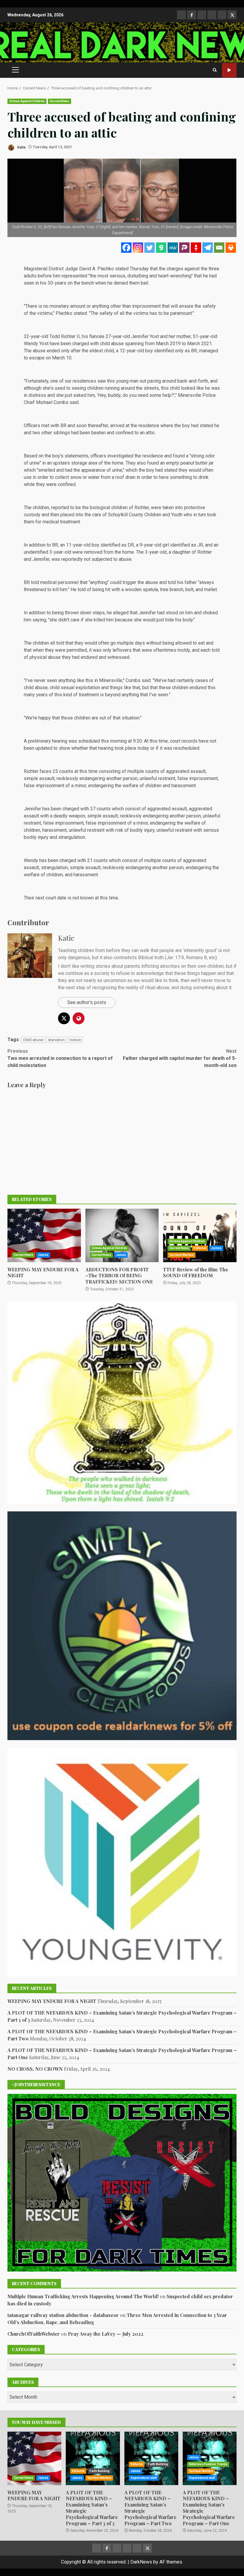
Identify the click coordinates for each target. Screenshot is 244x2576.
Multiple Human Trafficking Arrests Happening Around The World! (83, 2296)
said (146, 680)
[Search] (215, 70)
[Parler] (184, 248)
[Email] (219, 248)
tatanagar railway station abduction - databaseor (63, 2315)
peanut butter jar (197, 463)
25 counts (63, 771)
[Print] (231, 248)
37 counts (100, 809)
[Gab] (161, 248)
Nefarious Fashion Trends (208, 2464)
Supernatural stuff (144, 2478)
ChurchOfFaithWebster (34, 2334)
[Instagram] (138, 248)
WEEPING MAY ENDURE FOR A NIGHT (44, 1235)
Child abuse (33, 1040)
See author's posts (87, 1002)
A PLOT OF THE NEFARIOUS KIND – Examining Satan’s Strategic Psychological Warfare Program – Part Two (151, 2458)
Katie (21, 147)
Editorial (200, 1248)
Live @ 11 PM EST (229, 70)
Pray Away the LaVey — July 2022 (106, 2334)
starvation (56, 1040)
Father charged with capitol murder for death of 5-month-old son (180, 1058)
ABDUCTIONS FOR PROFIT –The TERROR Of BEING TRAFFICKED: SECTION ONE (122, 1235)
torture (75, 1040)
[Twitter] (150, 248)
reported (60, 508)
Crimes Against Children (27, 101)
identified (164, 351)
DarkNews (141, 2562)
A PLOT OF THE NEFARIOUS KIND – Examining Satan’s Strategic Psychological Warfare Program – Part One (209, 2508)
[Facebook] (126, 248)
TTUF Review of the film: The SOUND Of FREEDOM (200, 1235)
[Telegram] (208, 248)
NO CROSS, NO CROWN (35, 2069)
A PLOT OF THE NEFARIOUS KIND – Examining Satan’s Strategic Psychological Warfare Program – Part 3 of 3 (93, 2458)
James (43, 1255)
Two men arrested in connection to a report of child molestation (60, 1058)
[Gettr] (196, 248)
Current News (59, 101)
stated (80, 313)
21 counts (97, 860)
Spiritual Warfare (182, 1255)
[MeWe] (173, 248)
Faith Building (100, 2471)
